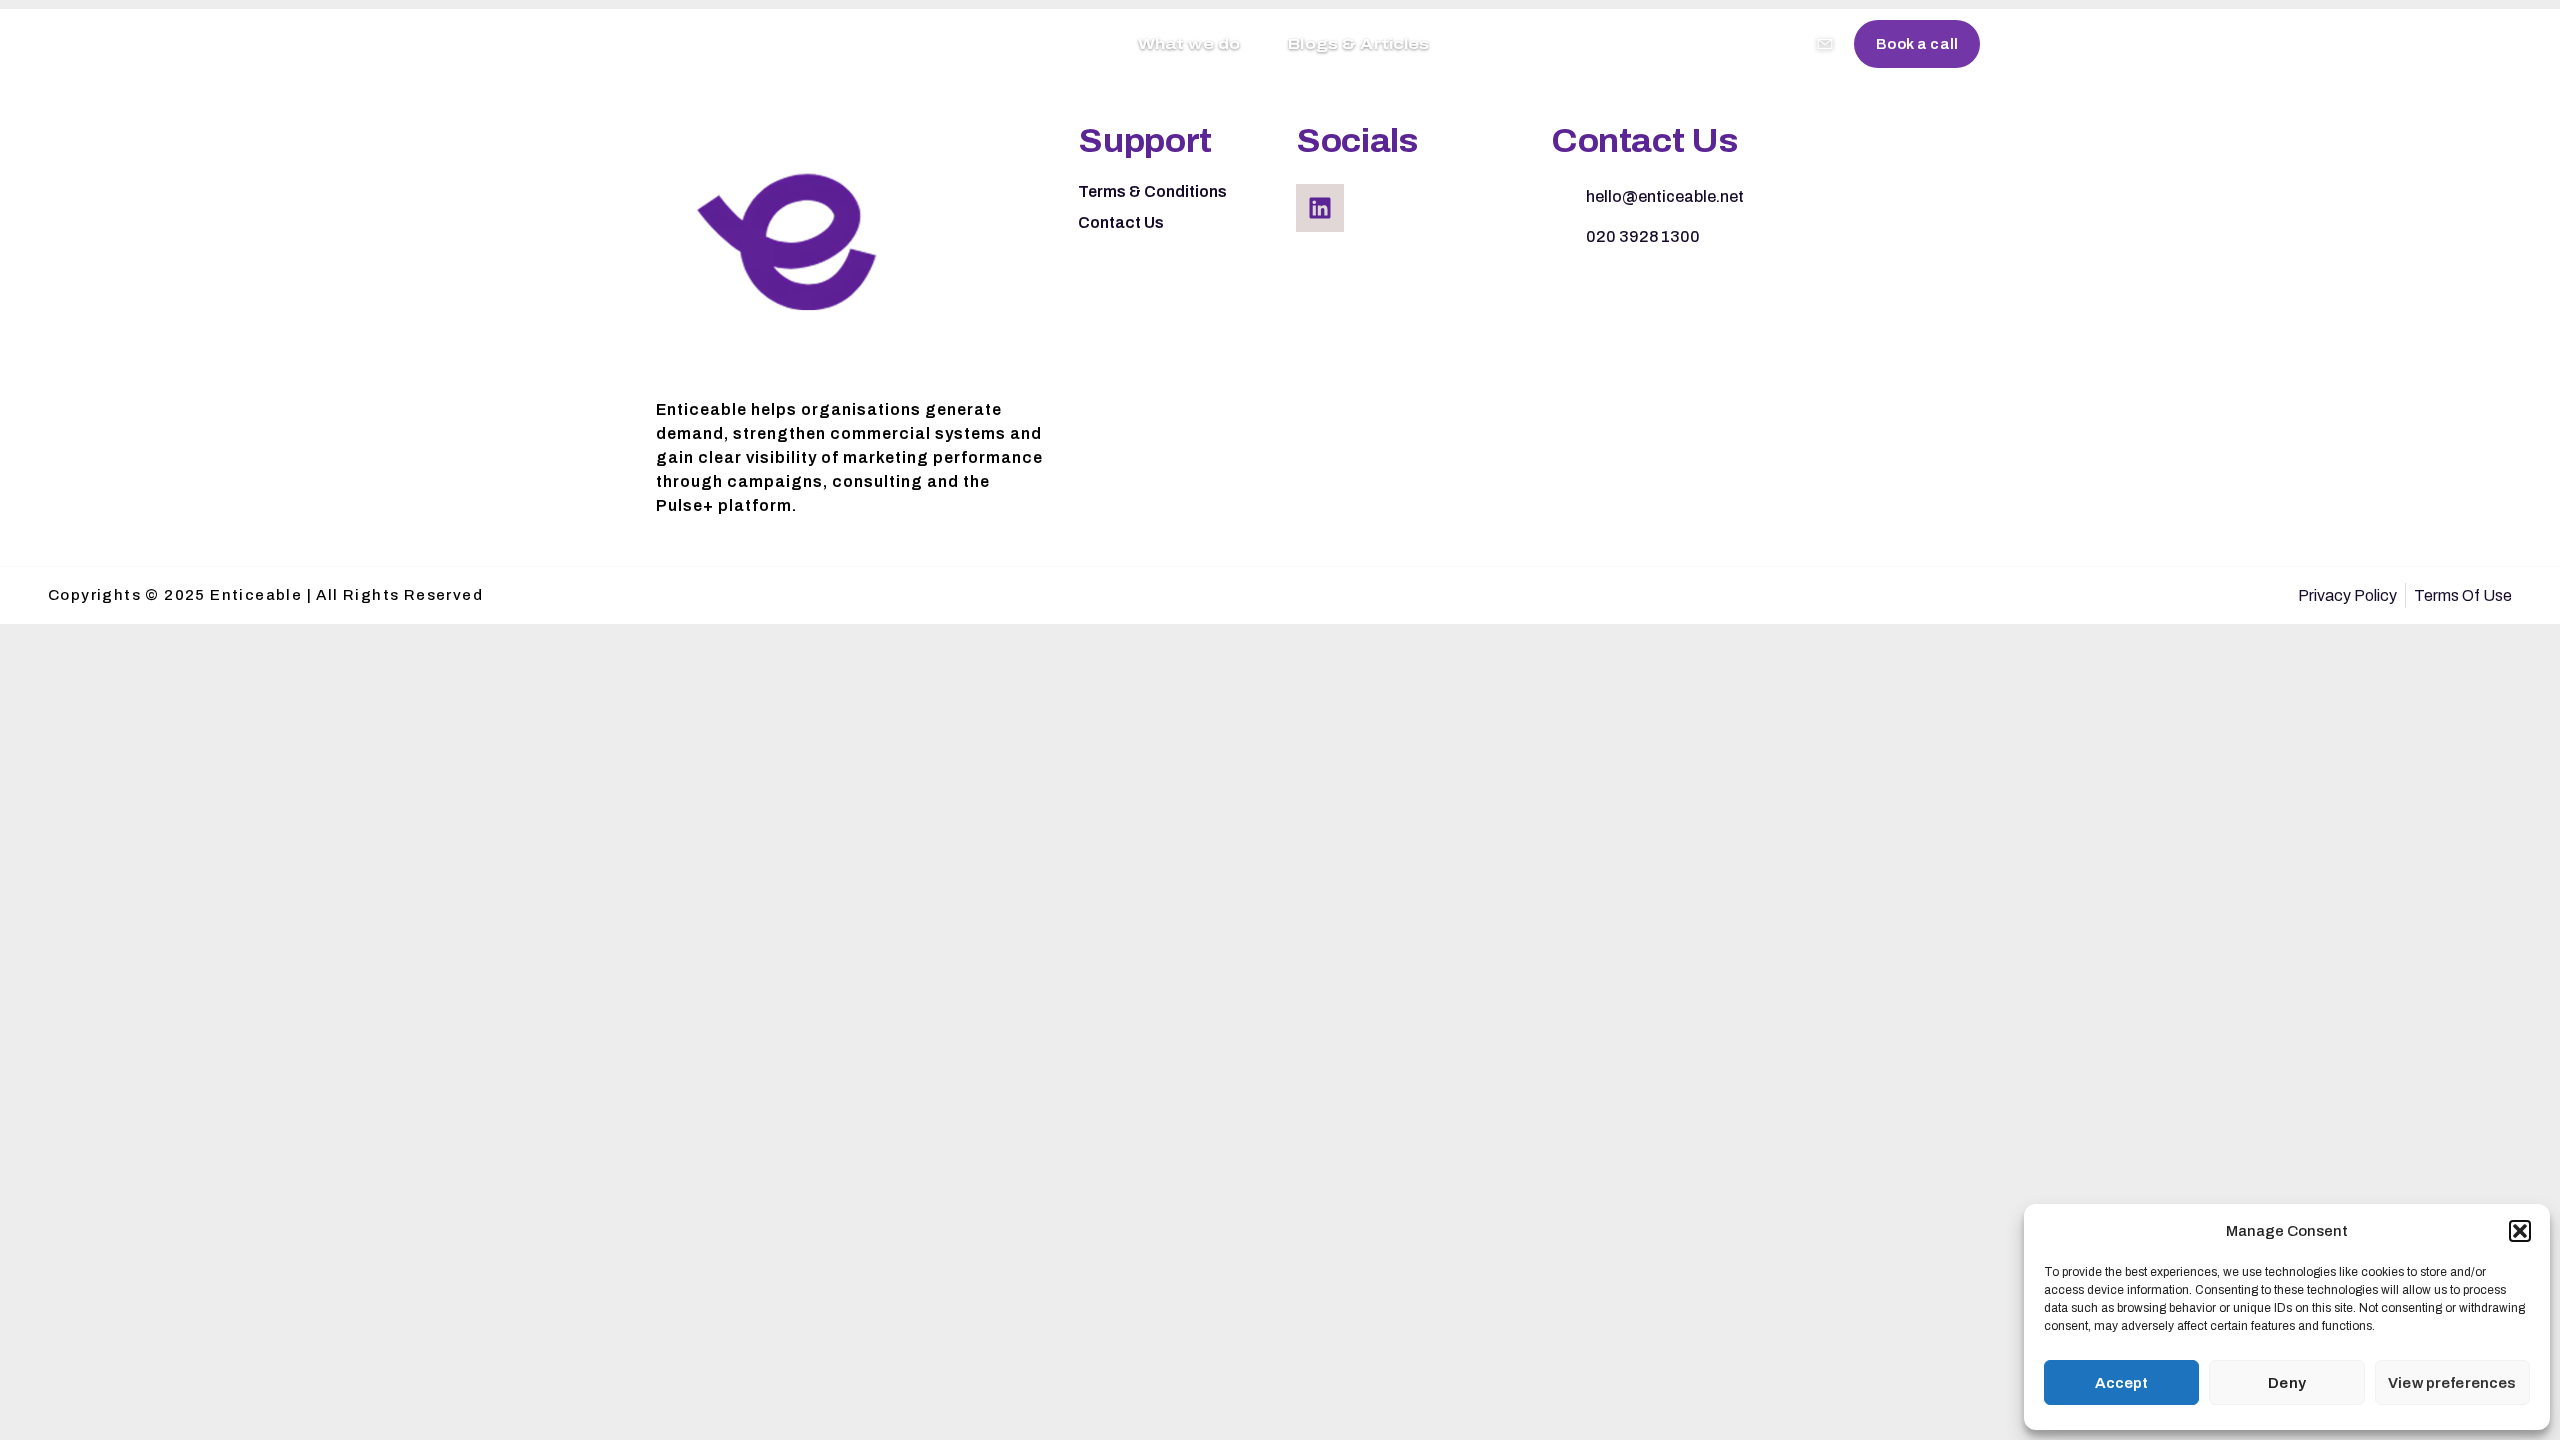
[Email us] (1825, 44)
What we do (1189, 44)
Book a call (1917, 44)
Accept (2122, 1383)
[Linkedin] (1320, 208)
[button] (2520, 1231)
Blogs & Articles (1358, 44)
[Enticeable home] (665, 44)
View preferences (2452, 1383)
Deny (2287, 1383)
